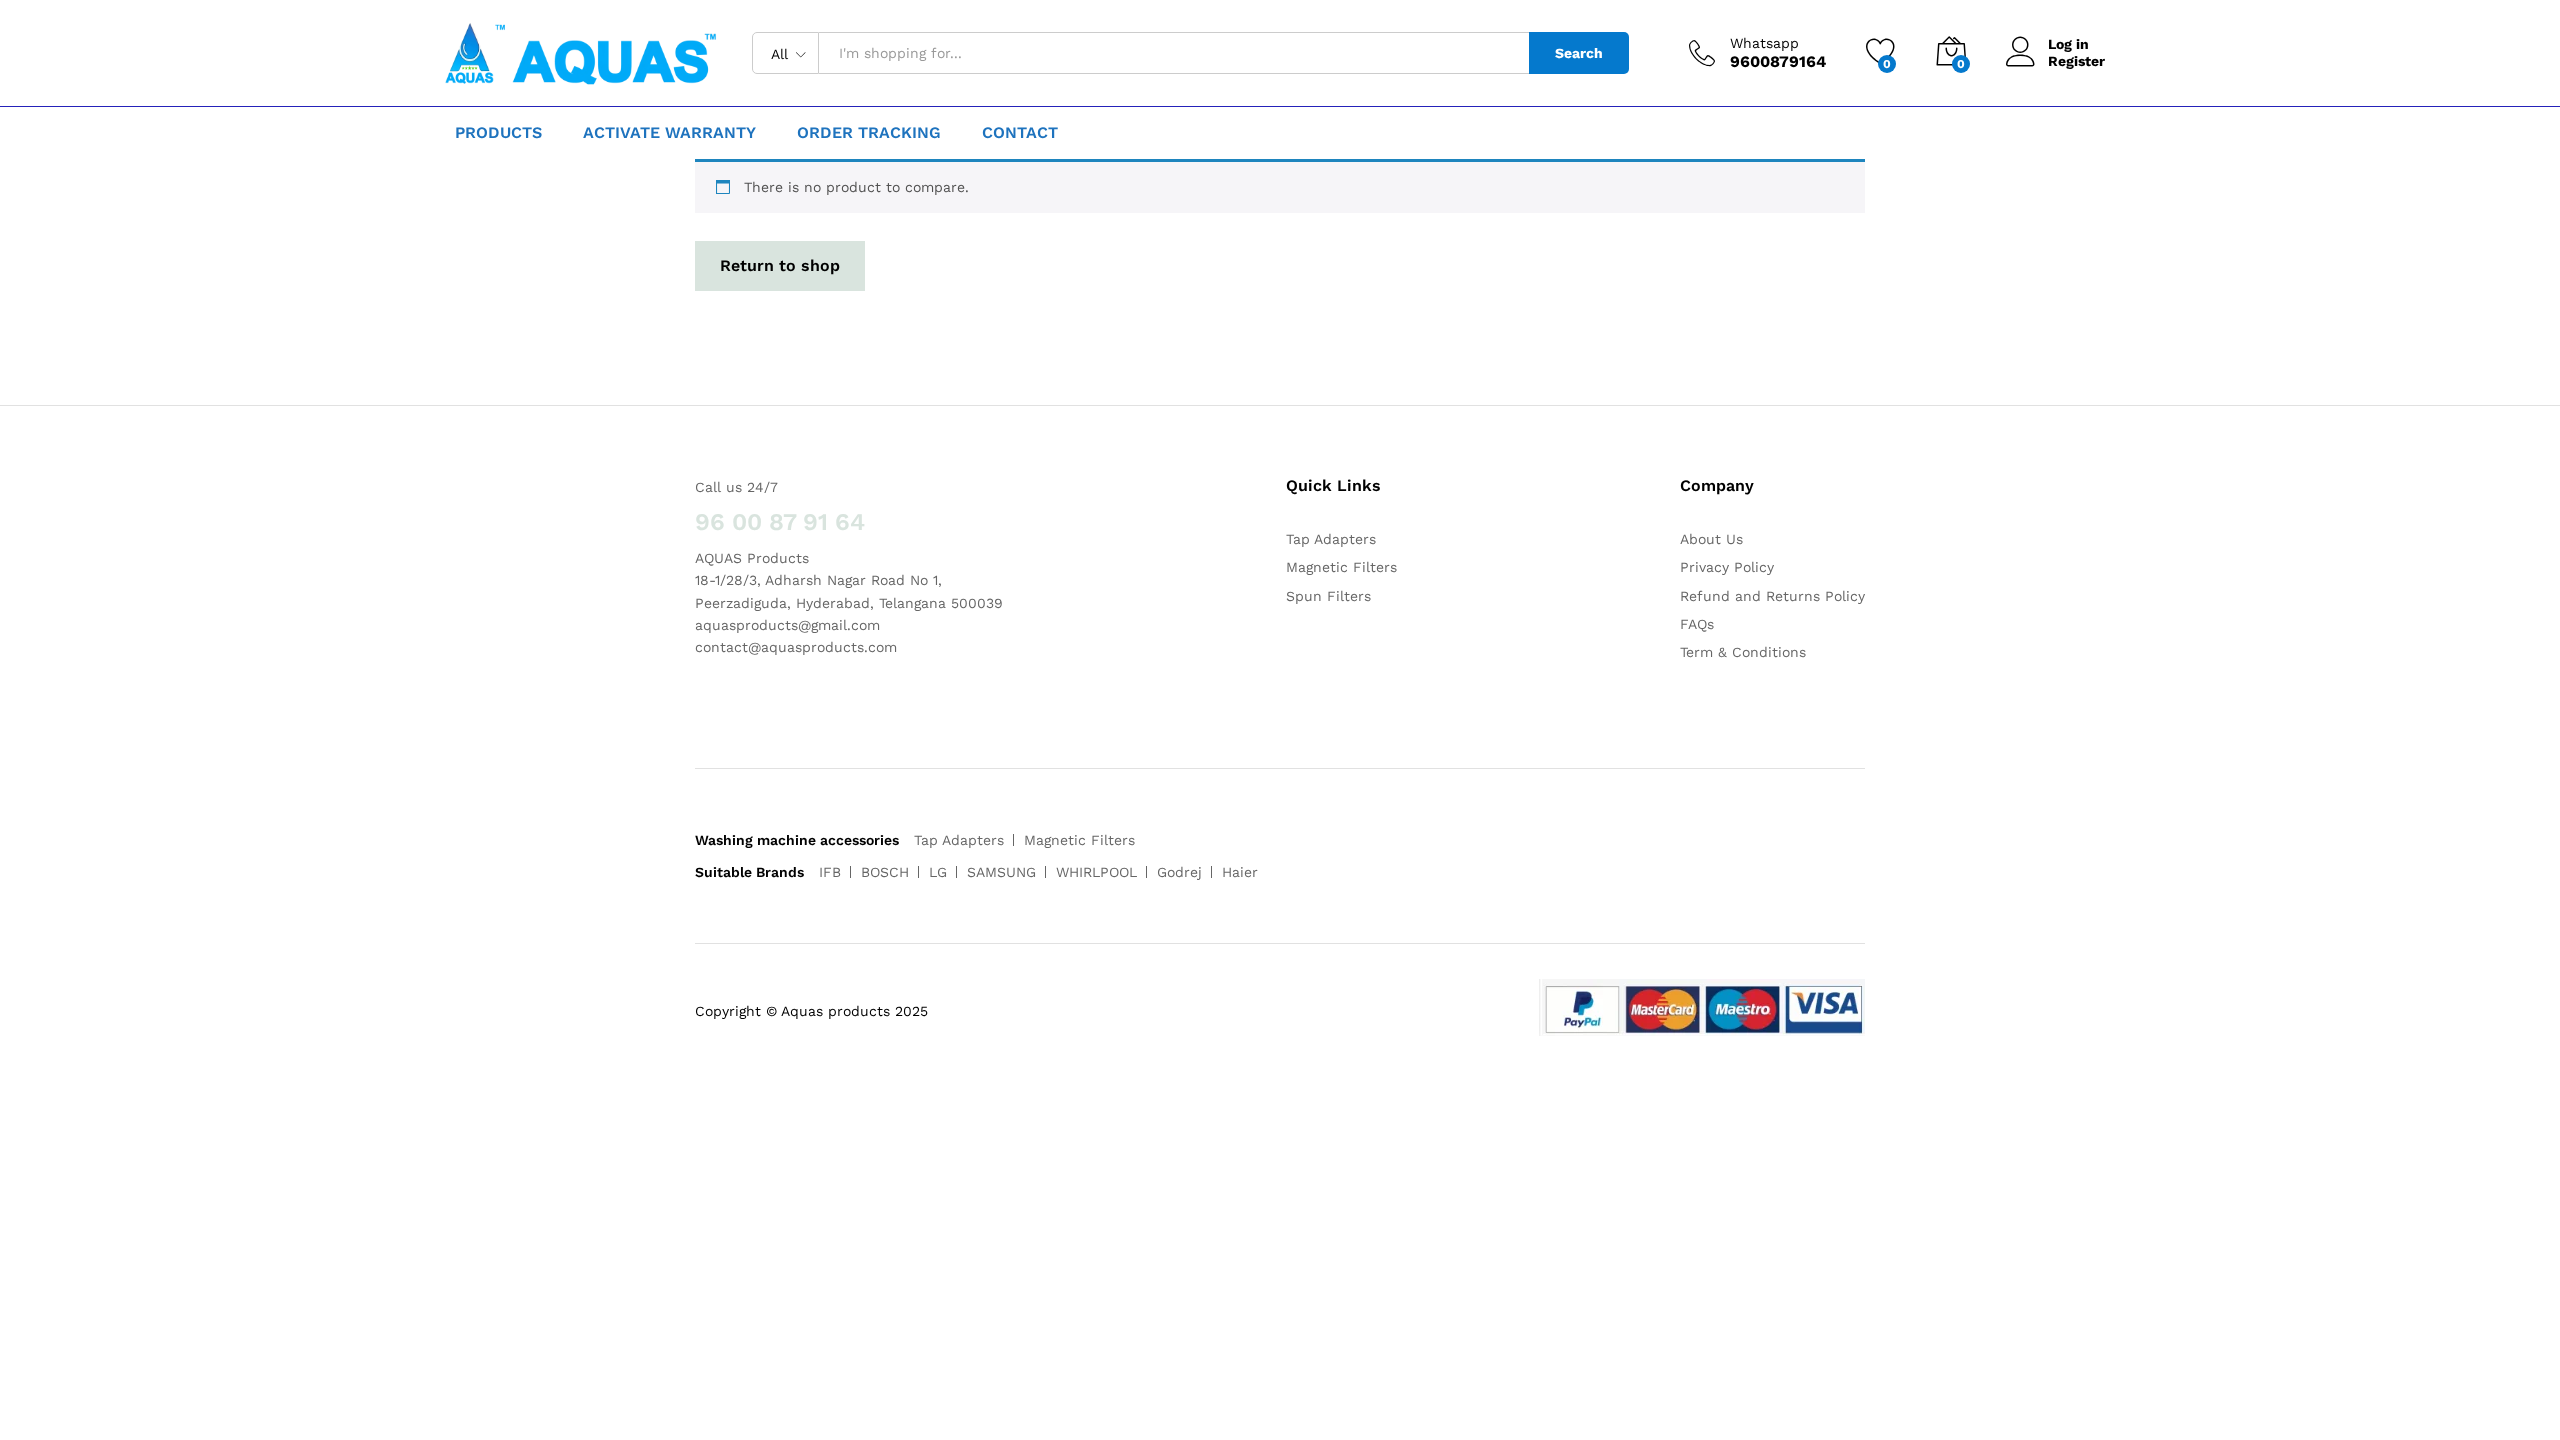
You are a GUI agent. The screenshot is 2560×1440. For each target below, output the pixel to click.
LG (938, 872)
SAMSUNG (1001, 872)
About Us (1711, 539)
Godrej (1179, 872)
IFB (830, 872)
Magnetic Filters (1341, 567)
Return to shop (780, 265)
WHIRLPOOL (1096, 872)
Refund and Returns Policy (1772, 596)
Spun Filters (1328, 596)
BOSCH (885, 872)
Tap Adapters (1331, 539)
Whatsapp (1764, 43)
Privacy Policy (1727, 567)
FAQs (1697, 624)
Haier (1240, 872)
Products (498, 133)
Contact (1020, 133)
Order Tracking (869, 133)
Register (2076, 61)
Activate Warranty (669, 133)
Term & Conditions (1743, 652)
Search (1579, 53)
